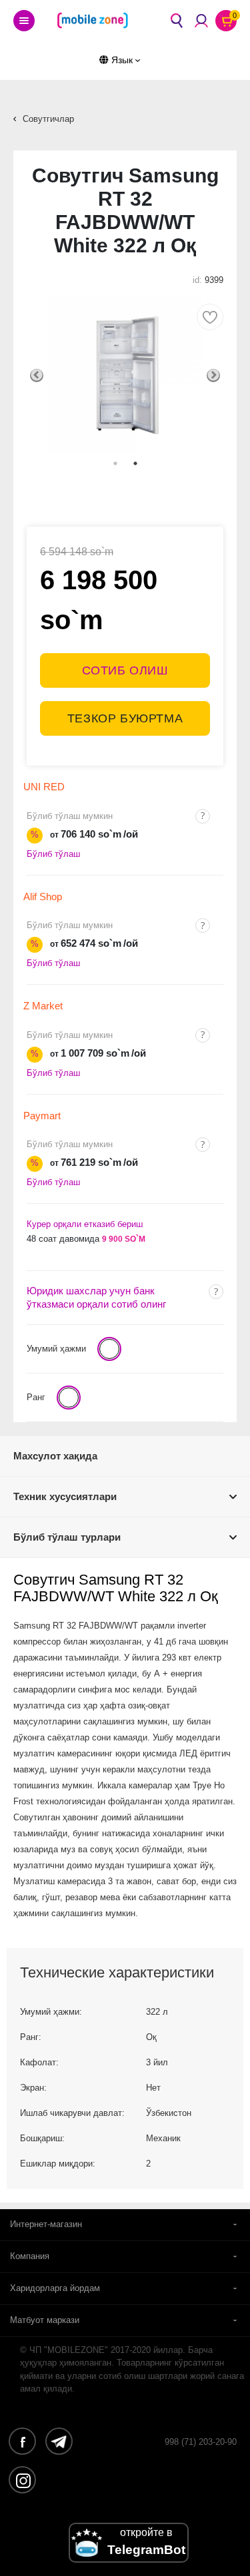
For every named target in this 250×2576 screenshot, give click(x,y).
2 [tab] (135, 463)
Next (213, 376)
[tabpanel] (125, 375)
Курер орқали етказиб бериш (85, 1224)
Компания (30, 2256)
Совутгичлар (48, 119)
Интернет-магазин (46, 2224)
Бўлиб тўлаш (53, 854)
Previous (37, 376)
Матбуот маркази (45, 2320)
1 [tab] (115, 463)
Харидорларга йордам (55, 2288)
